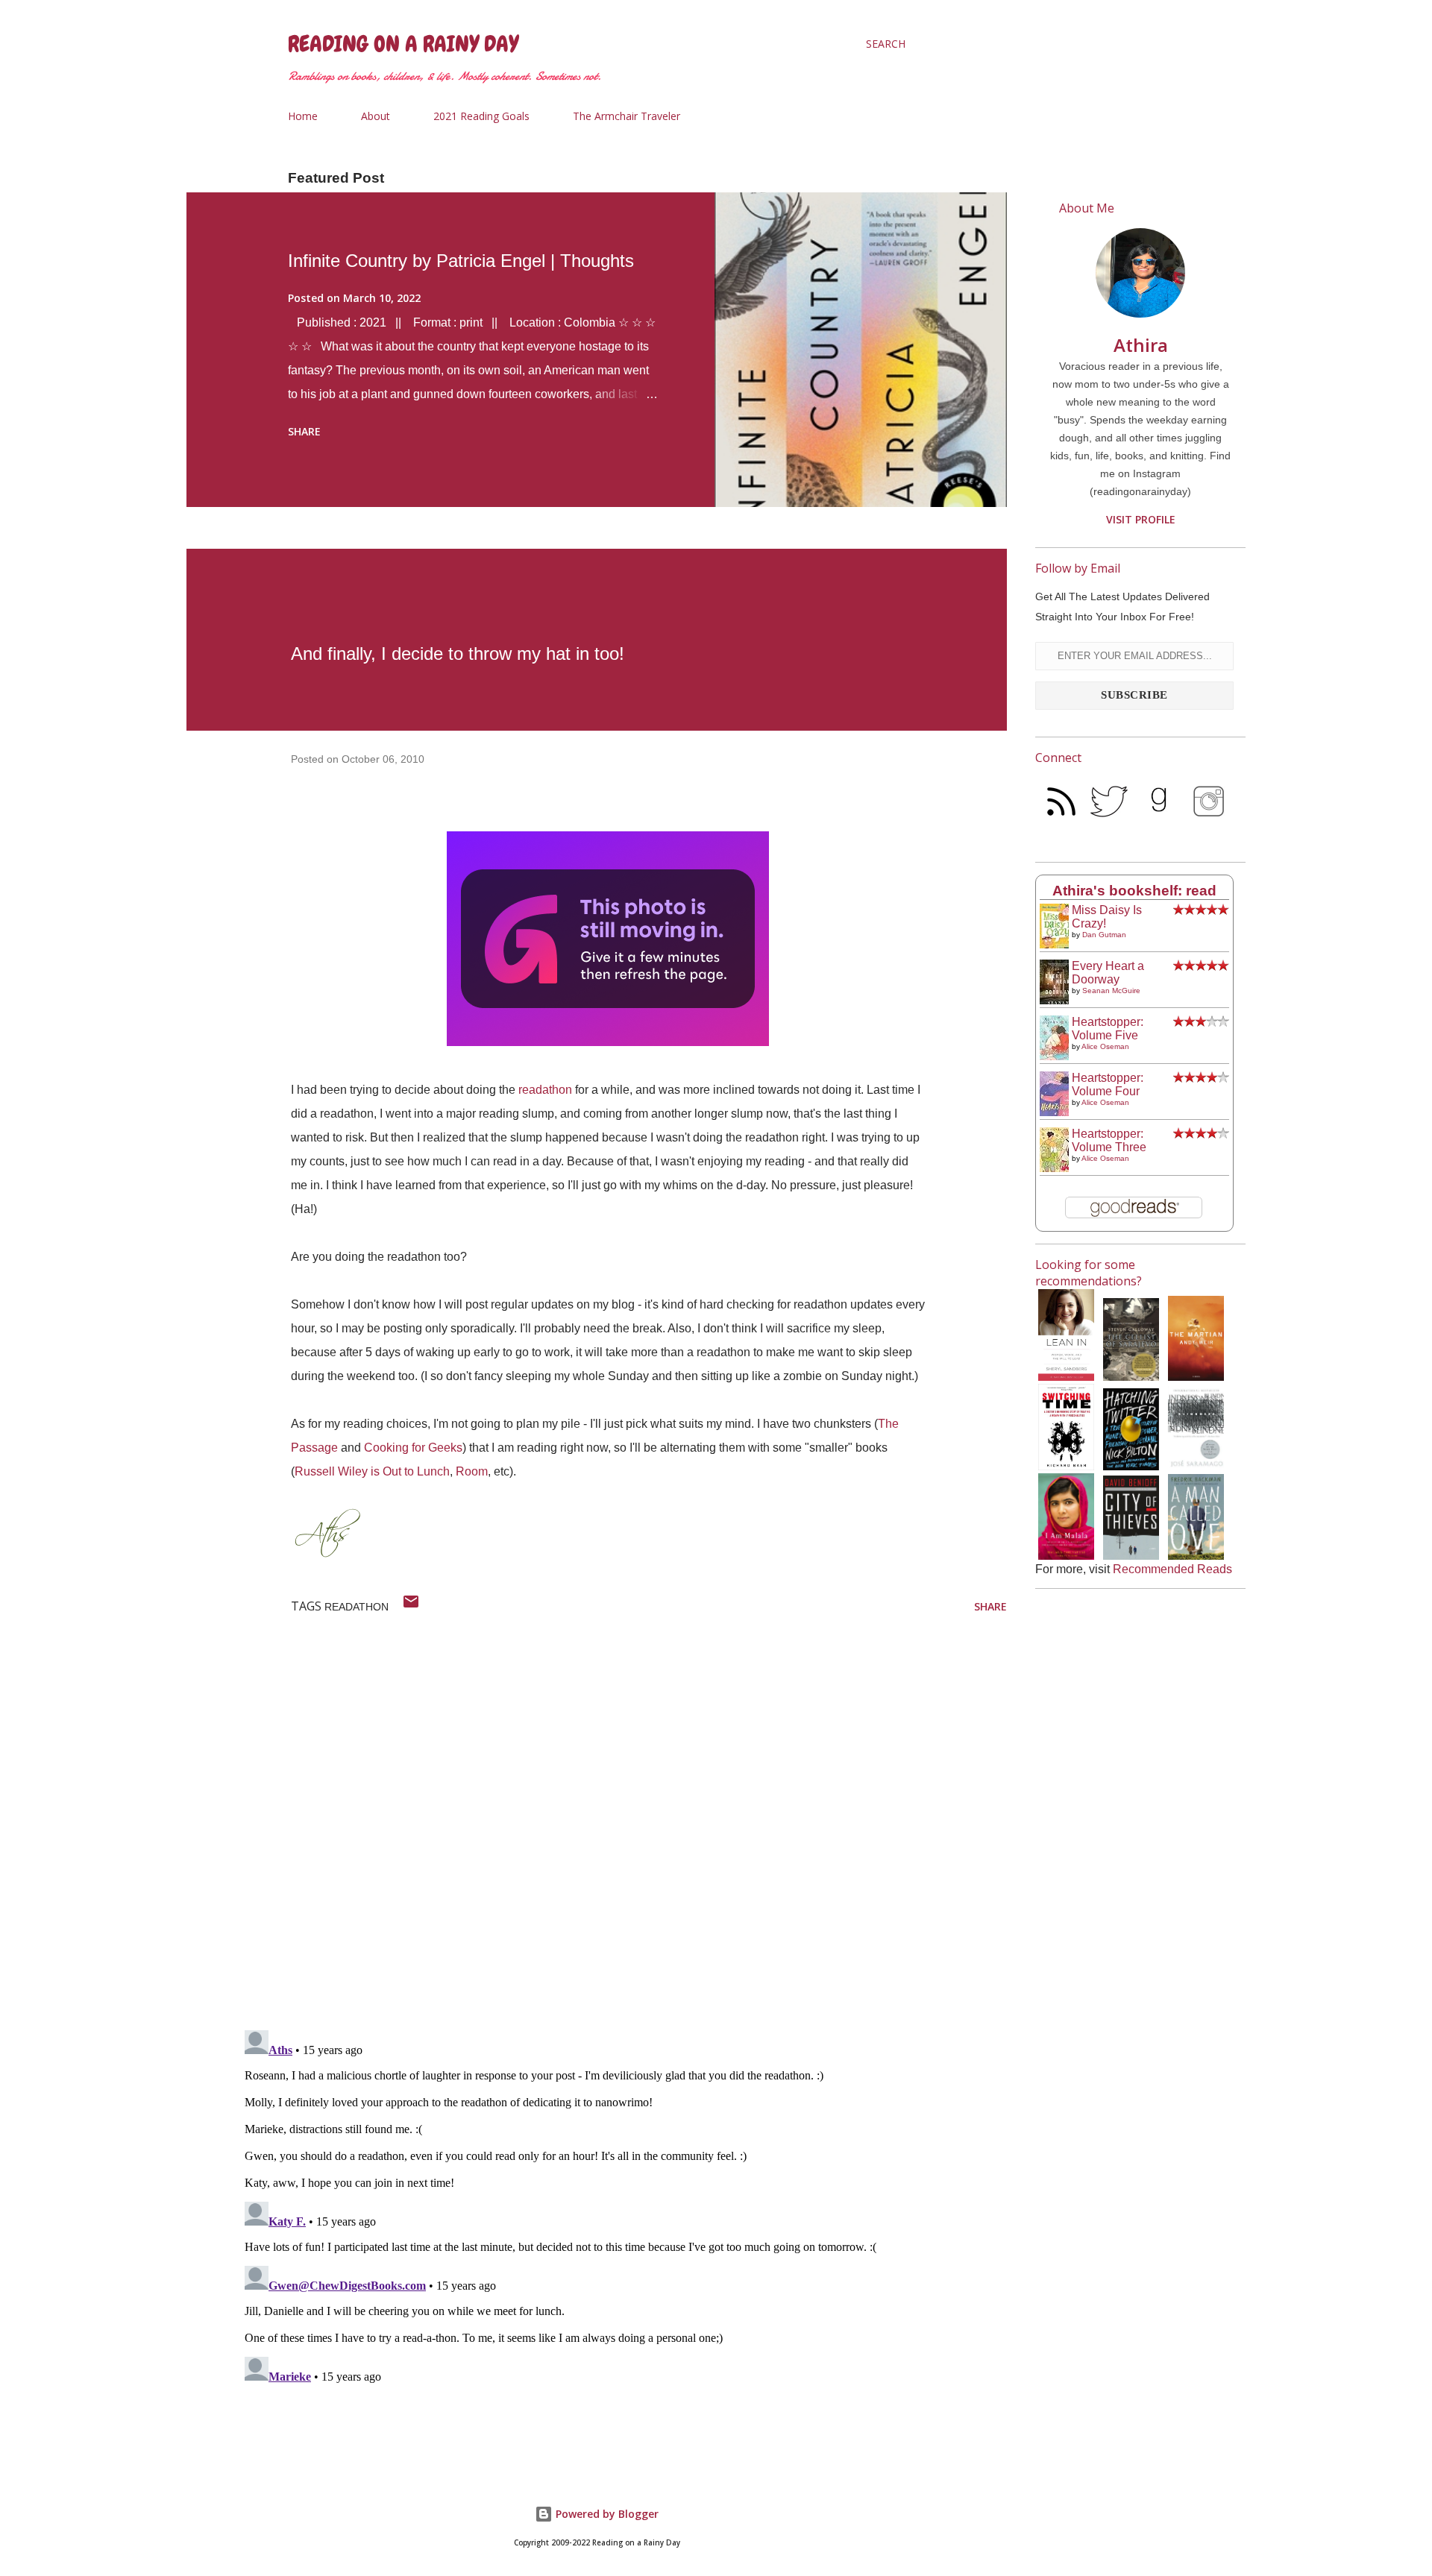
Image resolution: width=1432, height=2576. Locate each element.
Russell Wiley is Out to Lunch (372, 1471)
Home (303, 116)
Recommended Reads (1172, 1569)
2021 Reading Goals (481, 116)
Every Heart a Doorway (1108, 973)
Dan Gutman (1104, 935)
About (376, 116)
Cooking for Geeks (413, 1448)
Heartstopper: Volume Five (1108, 1029)
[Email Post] (411, 1606)
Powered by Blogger (606, 2514)
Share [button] (304, 431)
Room (472, 1471)
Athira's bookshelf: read (1134, 891)
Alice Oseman (1105, 1046)
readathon (545, 1090)
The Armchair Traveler (626, 116)
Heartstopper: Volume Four (1108, 1084)
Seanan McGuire (1111, 991)
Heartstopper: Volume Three (1109, 1140)
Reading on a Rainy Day (403, 44)
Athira (1141, 345)
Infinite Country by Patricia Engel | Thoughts (461, 261)
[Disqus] (623, 1824)
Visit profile (1141, 519)
